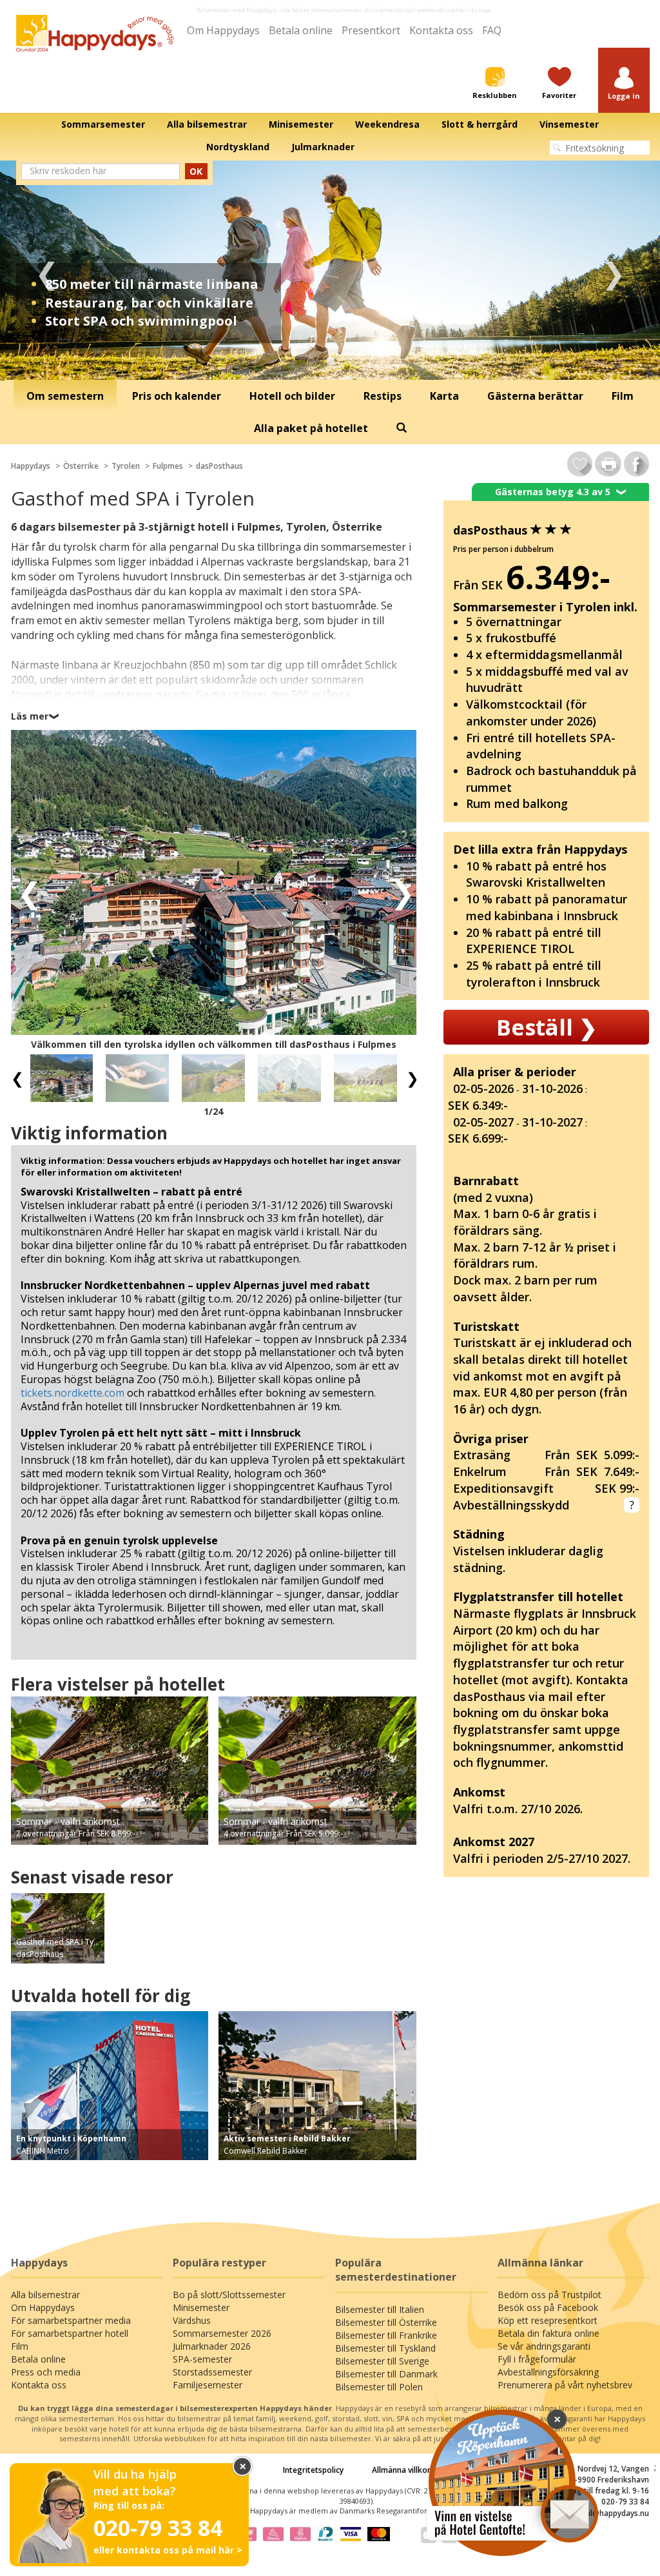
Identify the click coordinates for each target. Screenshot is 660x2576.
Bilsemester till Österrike (386, 2322)
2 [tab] (330, 361)
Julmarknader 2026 (212, 2346)
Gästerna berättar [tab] (535, 396)
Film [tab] (623, 396)
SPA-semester (202, 2359)
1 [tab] (311, 361)
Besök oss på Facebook (548, 2307)
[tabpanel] (330, 270)
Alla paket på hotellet (311, 428)
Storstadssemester (212, 2372)
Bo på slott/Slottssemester (229, 2295)
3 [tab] (349, 361)
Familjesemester (208, 2385)
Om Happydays (223, 30)
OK (196, 171)
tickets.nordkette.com (73, 1393)
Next (613, 270)
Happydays (31, 466)
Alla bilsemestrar (45, 2295)
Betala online (301, 30)
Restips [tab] (383, 396)
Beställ (547, 1027)
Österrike (81, 466)
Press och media (46, 2372)
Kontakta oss (441, 30)
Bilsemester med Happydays (237, 10)
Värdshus (192, 2320)
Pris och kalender (177, 396)
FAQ (492, 30)
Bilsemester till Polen (379, 2387)
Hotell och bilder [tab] (292, 396)
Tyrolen (126, 466)
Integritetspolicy (313, 2470)
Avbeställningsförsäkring (548, 2372)
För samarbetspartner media (71, 2320)
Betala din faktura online (548, 2333)
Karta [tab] (444, 396)
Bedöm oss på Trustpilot (549, 2295)
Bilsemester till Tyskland (385, 2348)
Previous (47, 270)
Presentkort (371, 30)
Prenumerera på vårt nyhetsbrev (565, 2385)
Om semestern (65, 396)
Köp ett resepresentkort (548, 2320)
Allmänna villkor (401, 2470)
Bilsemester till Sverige (382, 2361)
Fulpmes (168, 466)
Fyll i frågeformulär (537, 2359)
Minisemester (201, 2307)
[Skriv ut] (608, 464)
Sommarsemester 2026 (222, 2333)
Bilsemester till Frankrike (386, 2335)
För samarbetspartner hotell (70, 2333)
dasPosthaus (219, 466)
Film (20, 2346)
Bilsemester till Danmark (386, 2374)
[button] (624, 84)
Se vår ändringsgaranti (544, 2346)
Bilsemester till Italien (380, 2309)
